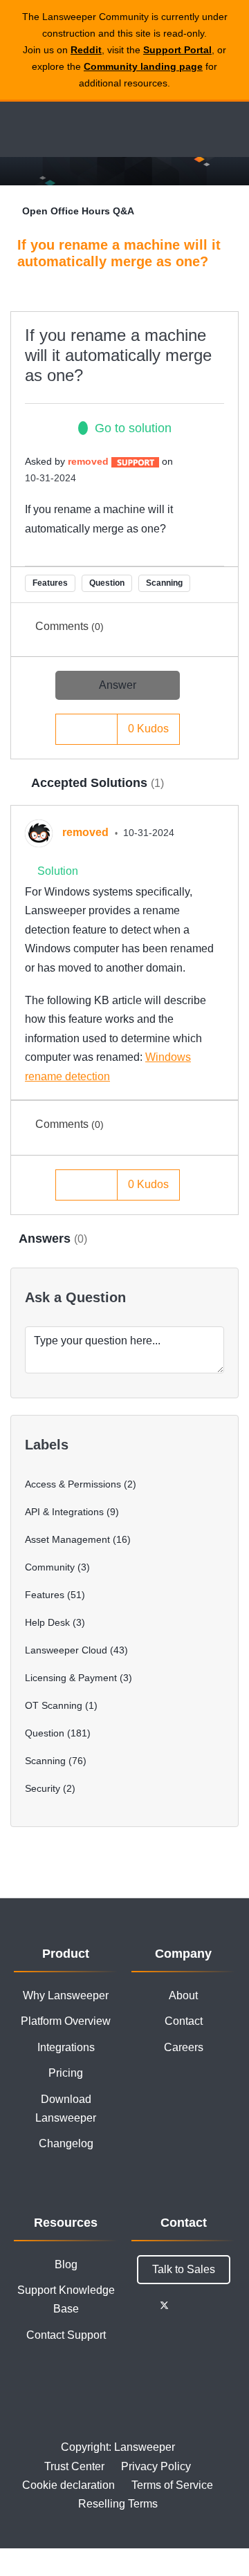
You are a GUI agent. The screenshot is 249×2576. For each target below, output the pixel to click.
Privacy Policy (156, 2466)
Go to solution (133, 428)
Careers (184, 2047)
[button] (104, 729)
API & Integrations (64, 1512)
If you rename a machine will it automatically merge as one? (118, 355)
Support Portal (177, 50)
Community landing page (143, 66)
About (183, 1995)
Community (50, 1567)
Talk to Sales (184, 2269)
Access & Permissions (73, 1484)
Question (107, 583)
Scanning (164, 583)
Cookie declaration (68, 2485)
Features (50, 583)
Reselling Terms (118, 2504)
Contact (184, 2021)
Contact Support (66, 2335)
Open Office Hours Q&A (78, 211)
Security (43, 1788)
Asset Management (67, 1539)
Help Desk (47, 1622)
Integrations (66, 2047)
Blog (66, 2264)
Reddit (86, 50)
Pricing (66, 2073)
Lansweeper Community (76, 129)
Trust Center (74, 2466)
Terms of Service (172, 2485)
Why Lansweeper (66, 1995)
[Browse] (21, 129)
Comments (70, 626)
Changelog (66, 2143)
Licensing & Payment (71, 1678)
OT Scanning (54, 1705)
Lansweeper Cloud (66, 1650)
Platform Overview (66, 2021)
